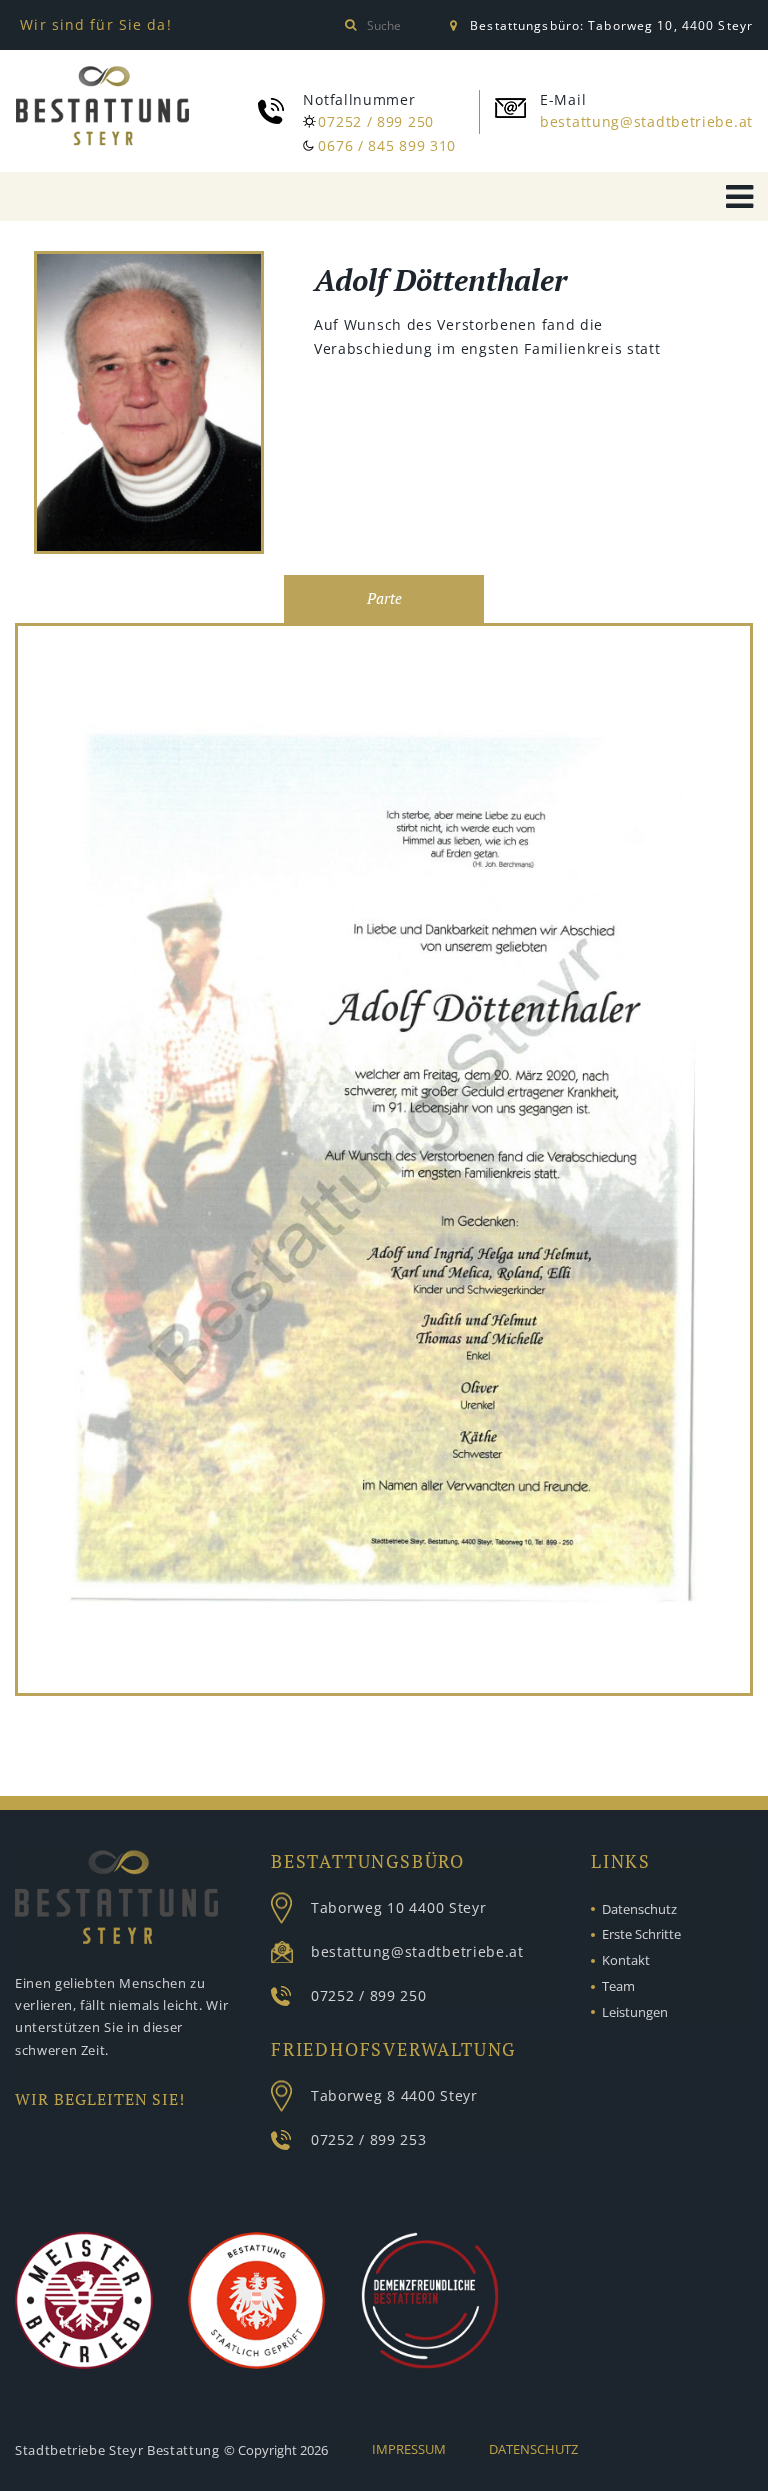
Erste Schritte (641, 1934)
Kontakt (626, 1960)
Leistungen (635, 2012)
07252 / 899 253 (369, 2139)
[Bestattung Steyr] (102, 106)
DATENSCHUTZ (533, 2449)
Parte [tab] (384, 598)
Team (618, 1986)
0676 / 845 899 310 (387, 145)
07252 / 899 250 (376, 121)
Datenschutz (639, 1909)
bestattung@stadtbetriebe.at (646, 121)
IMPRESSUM (409, 2449)
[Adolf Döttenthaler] (149, 405)
